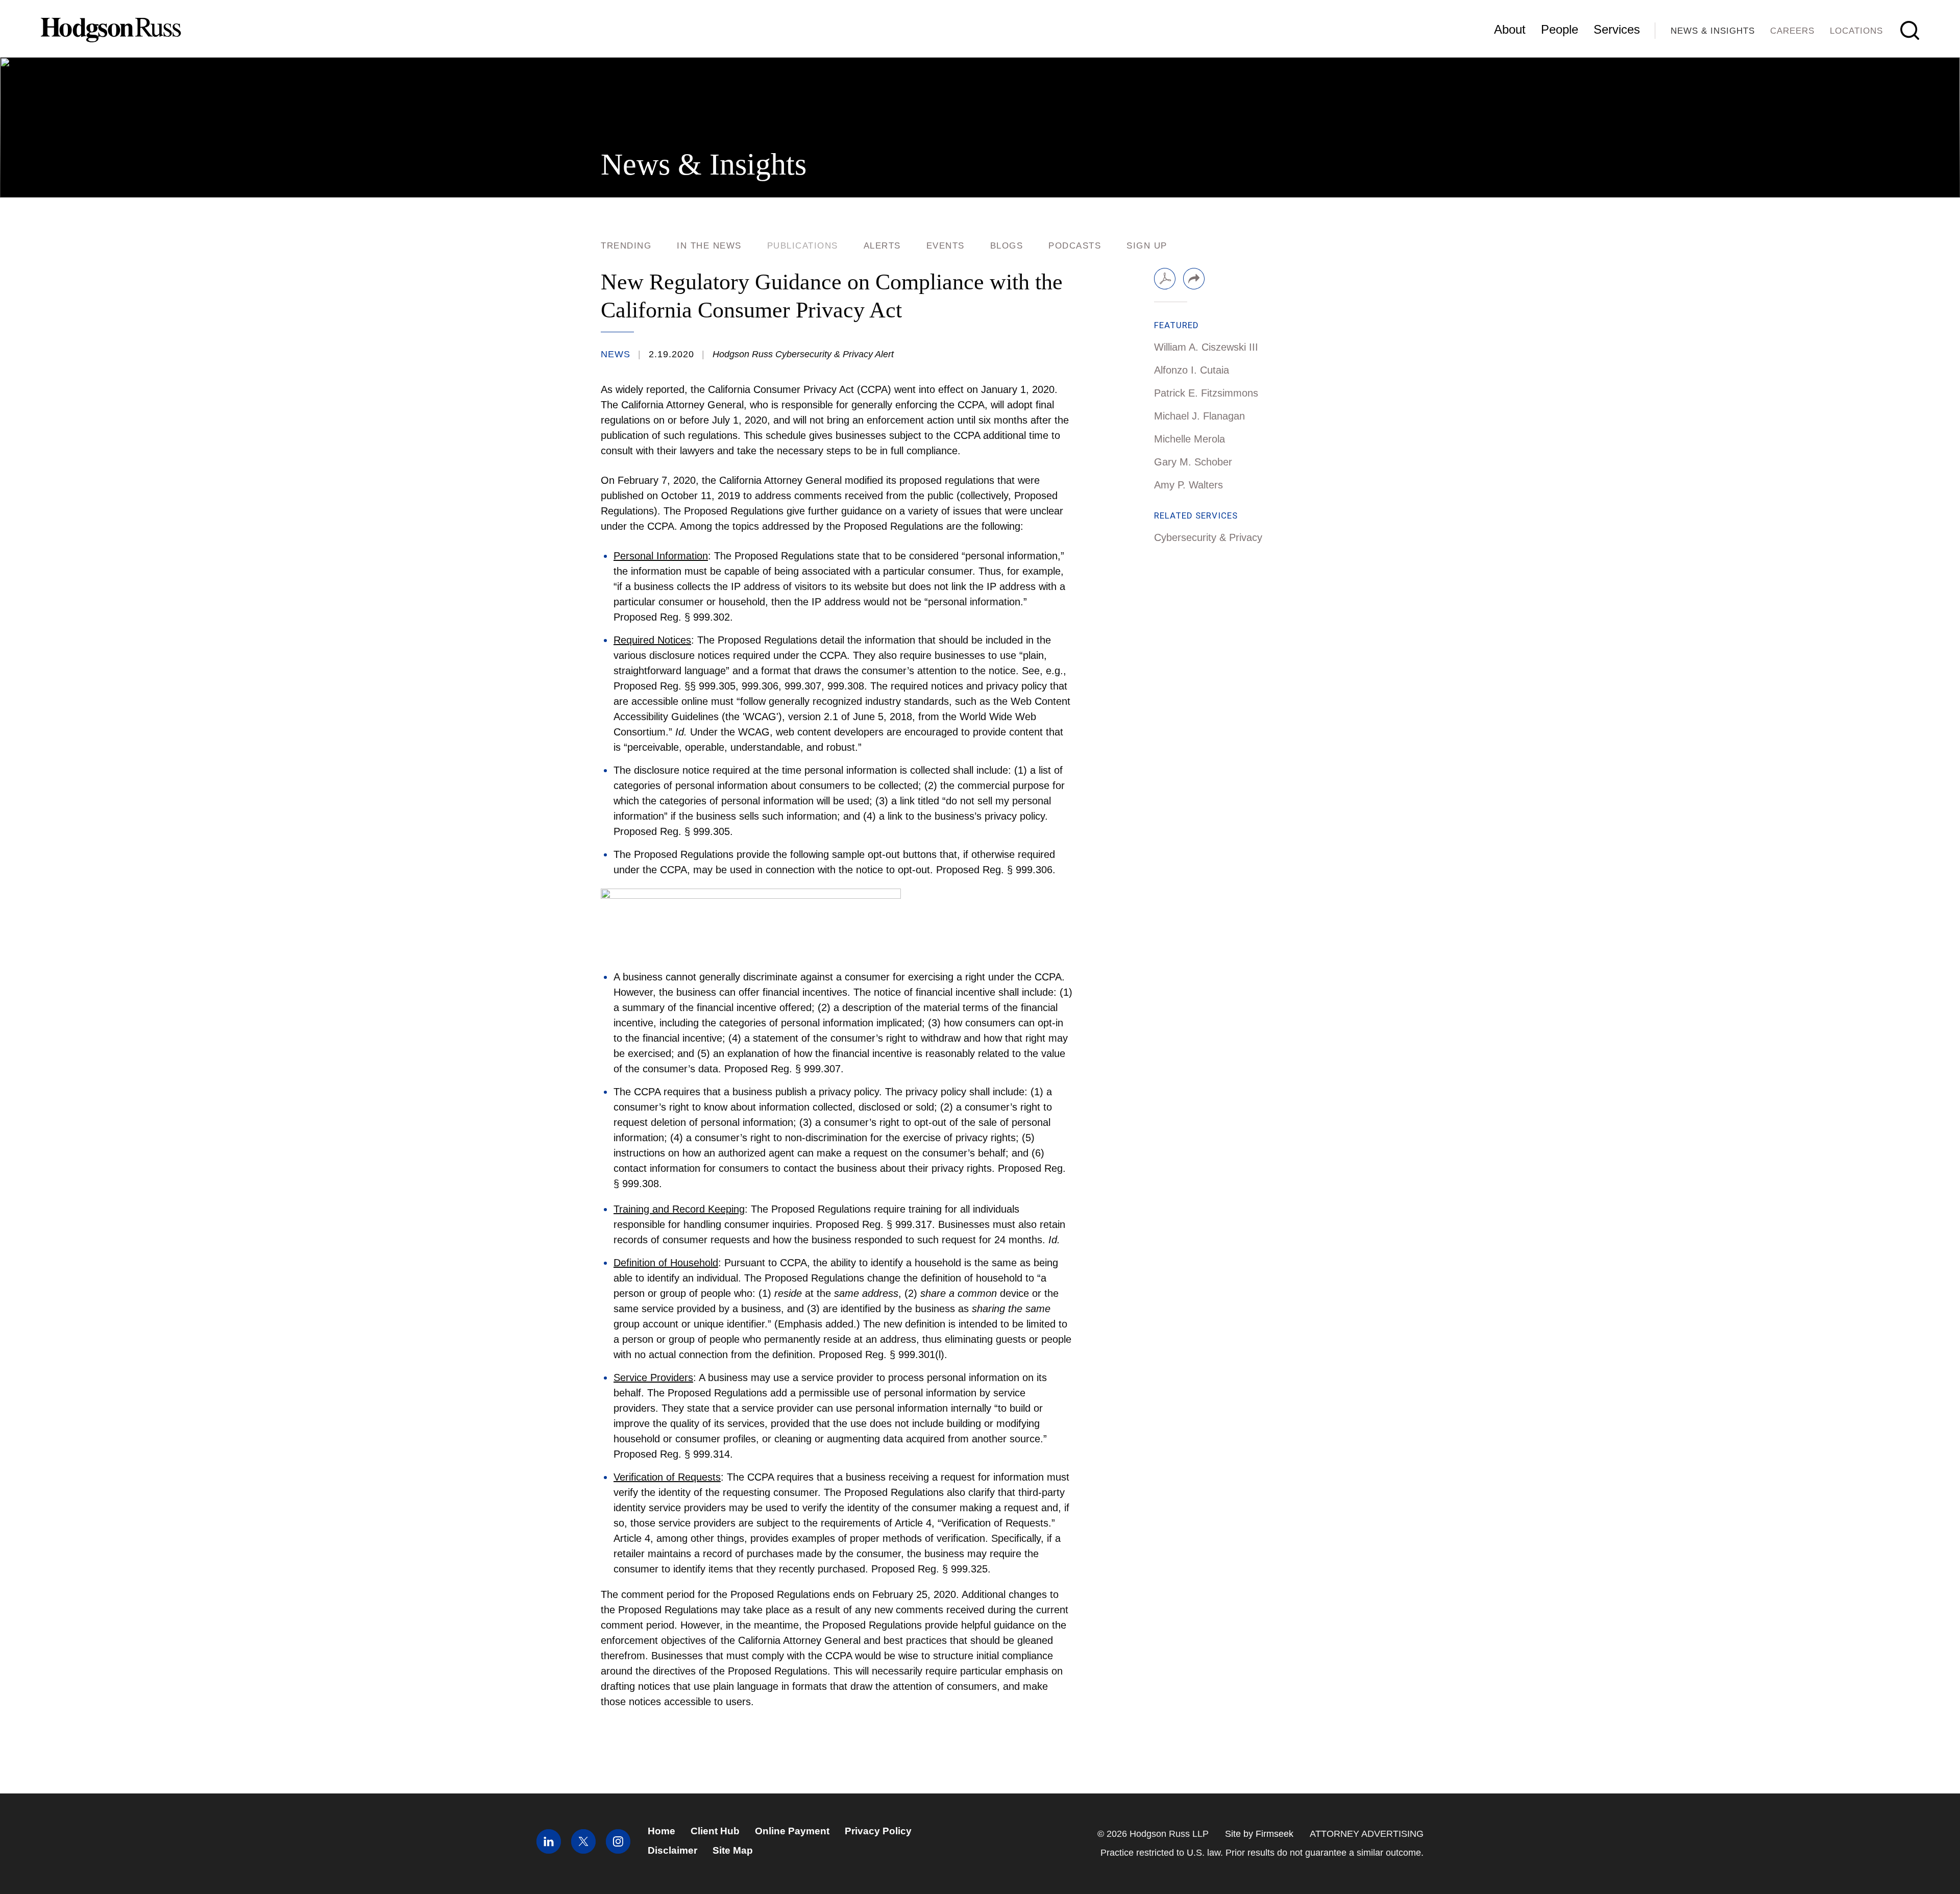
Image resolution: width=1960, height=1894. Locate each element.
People (1560, 29)
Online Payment (792, 1831)
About (1510, 29)
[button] (1194, 279)
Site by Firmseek (1259, 1834)
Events (946, 246)
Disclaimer (672, 1850)
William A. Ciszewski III (1206, 347)
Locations (1856, 31)
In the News (709, 246)
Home (661, 1831)
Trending (626, 246)
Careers (1792, 31)
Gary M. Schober (1193, 462)
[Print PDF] (1165, 279)
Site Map (733, 1850)
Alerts (882, 246)
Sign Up (1147, 246)
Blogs (1007, 246)
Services (1617, 29)
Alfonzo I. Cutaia (1192, 370)
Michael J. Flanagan (1199, 416)
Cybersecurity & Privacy (1208, 537)
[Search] (1910, 30)
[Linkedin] (549, 1850)
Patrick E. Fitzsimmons (1206, 393)
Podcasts (1075, 246)
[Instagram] (618, 1850)
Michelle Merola (1190, 439)
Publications (803, 246)
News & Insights (1713, 31)
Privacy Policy (878, 1831)
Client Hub (715, 1831)
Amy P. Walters (1189, 485)
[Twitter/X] (583, 1850)
